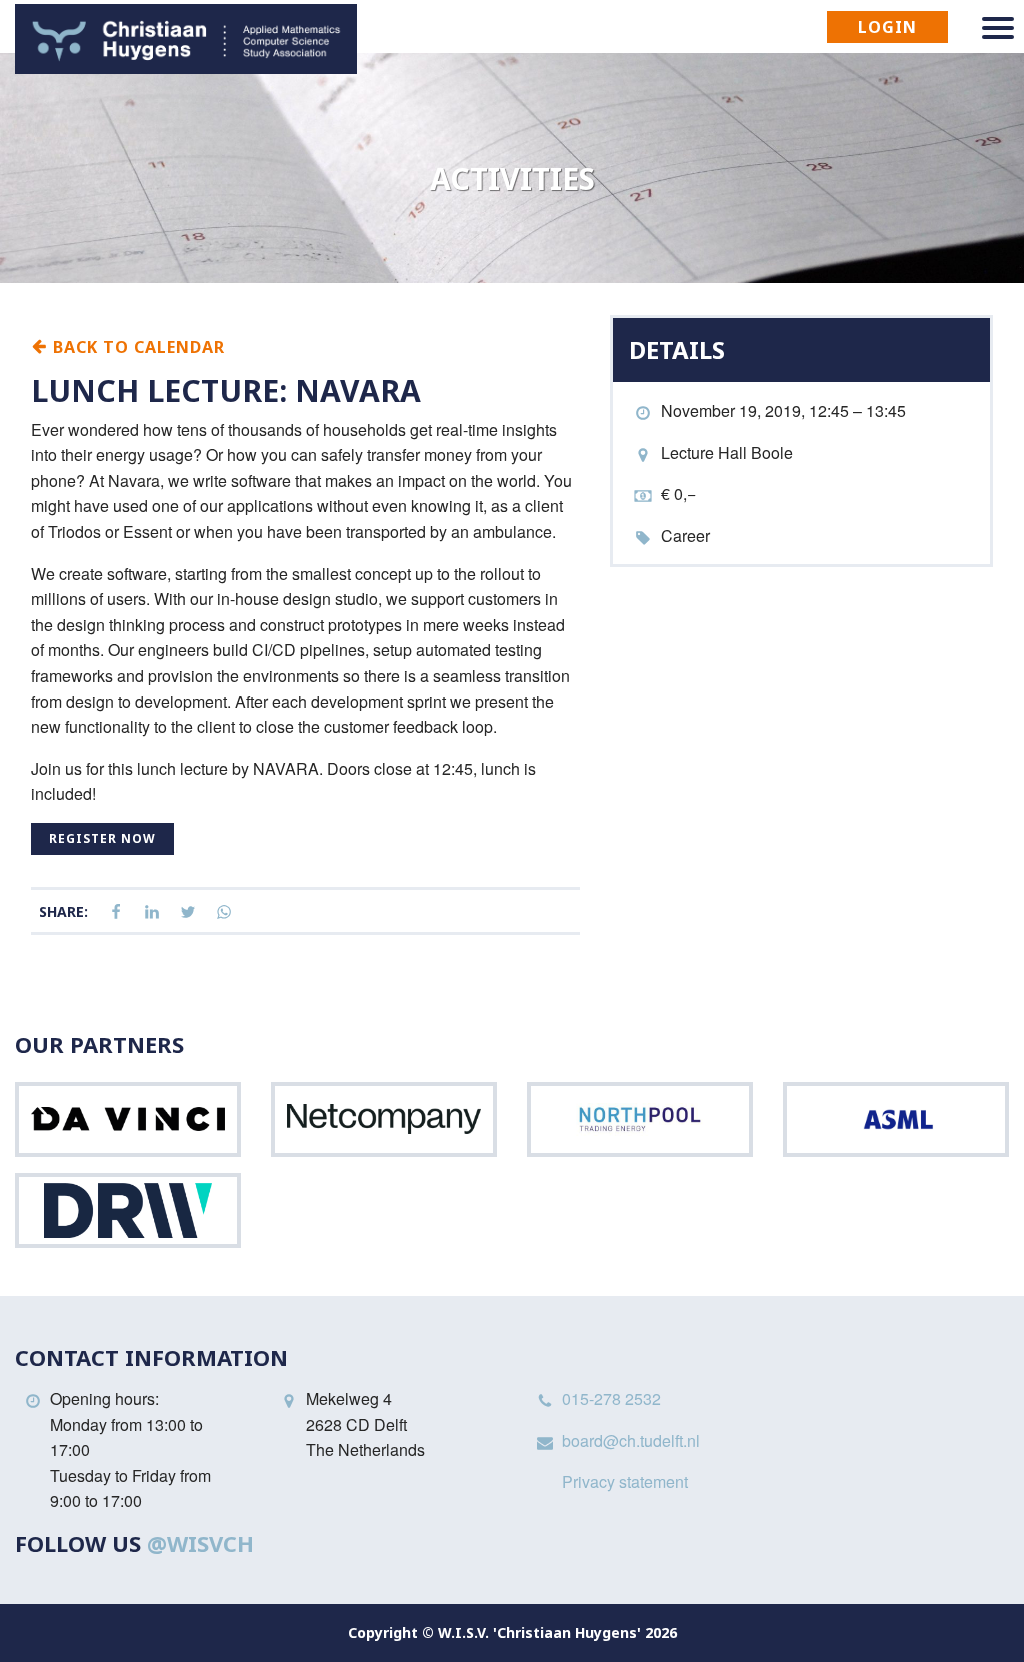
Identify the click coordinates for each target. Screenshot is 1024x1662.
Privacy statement (625, 1481)
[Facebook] (116, 912)
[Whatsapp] (224, 912)
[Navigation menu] (998, 28)
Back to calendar (136, 346)
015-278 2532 (611, 1398)
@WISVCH (200, 1543)
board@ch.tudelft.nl (631, 1440)
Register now (102, 838)
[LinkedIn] (152, 912)
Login (887, 27)
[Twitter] (188, 912)
